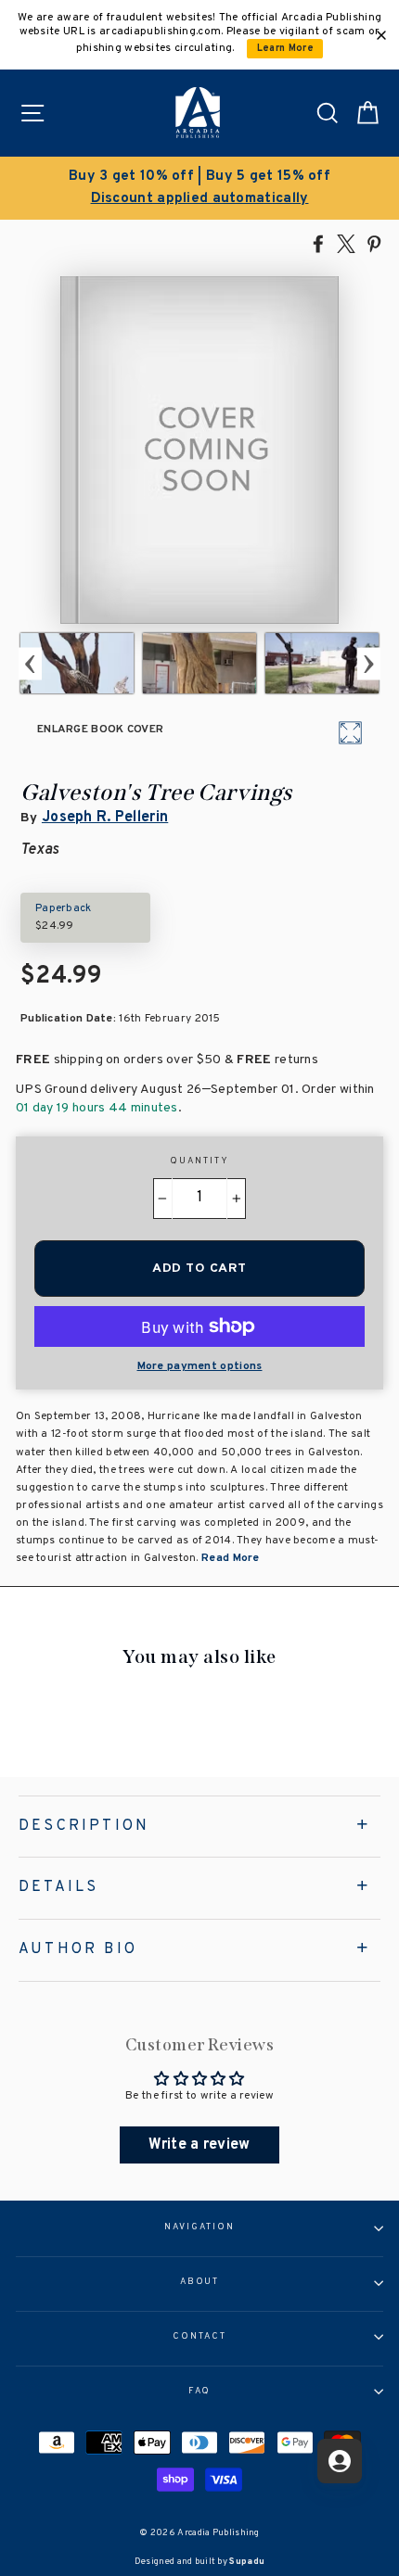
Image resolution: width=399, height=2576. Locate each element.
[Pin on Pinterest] (374, 243)
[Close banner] (381, 35)
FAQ (200, 2392)
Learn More (285, 49)
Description (84, 1826)
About (200, 2282)
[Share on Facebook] (318, 243)
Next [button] (369, 663)
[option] (199, 188)
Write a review (199, 2145)
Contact (199, 2337)
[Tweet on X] (346, 243)
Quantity (199, 1161)
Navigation (199, 2227)
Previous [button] (30, 663)
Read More (229, 1558)
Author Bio (78, 1949)
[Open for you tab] (340, 2461)
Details (58, 1887)
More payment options (200, 1366)
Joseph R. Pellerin (105, 818)
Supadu (247, 2562)
